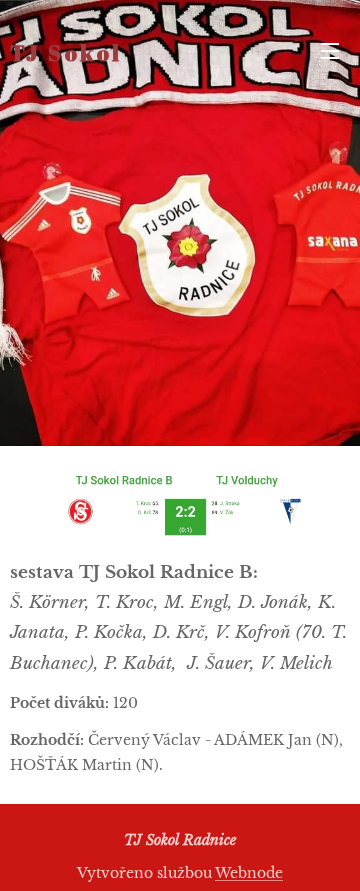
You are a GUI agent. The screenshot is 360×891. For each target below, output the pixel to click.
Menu (330, 50)
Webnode (249, 873)
